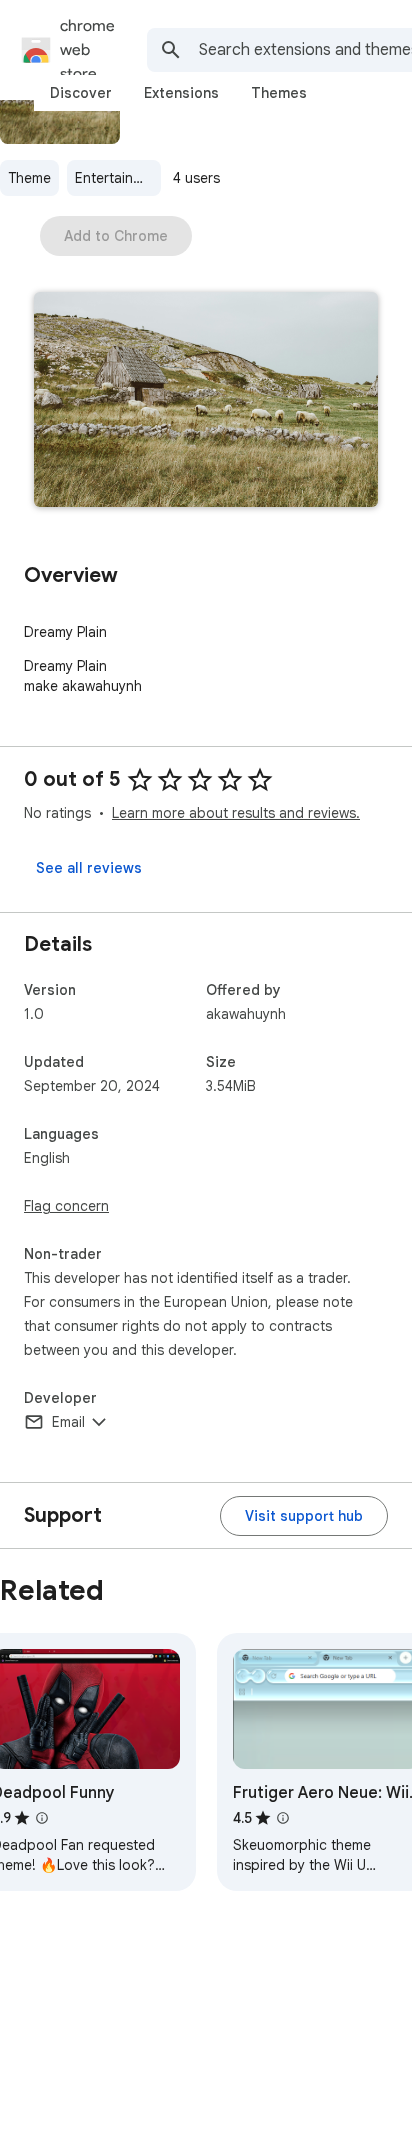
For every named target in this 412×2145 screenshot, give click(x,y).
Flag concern (66, 1206)
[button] (206, 401)
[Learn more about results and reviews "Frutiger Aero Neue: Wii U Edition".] (283, 1818)
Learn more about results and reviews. (236, 813)
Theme (29, 178)
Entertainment (118, 178)
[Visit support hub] (304, 1516)
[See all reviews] (89, 868)
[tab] (81, 93)
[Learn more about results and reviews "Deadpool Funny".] (42, 1818)
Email (68, 1422)
